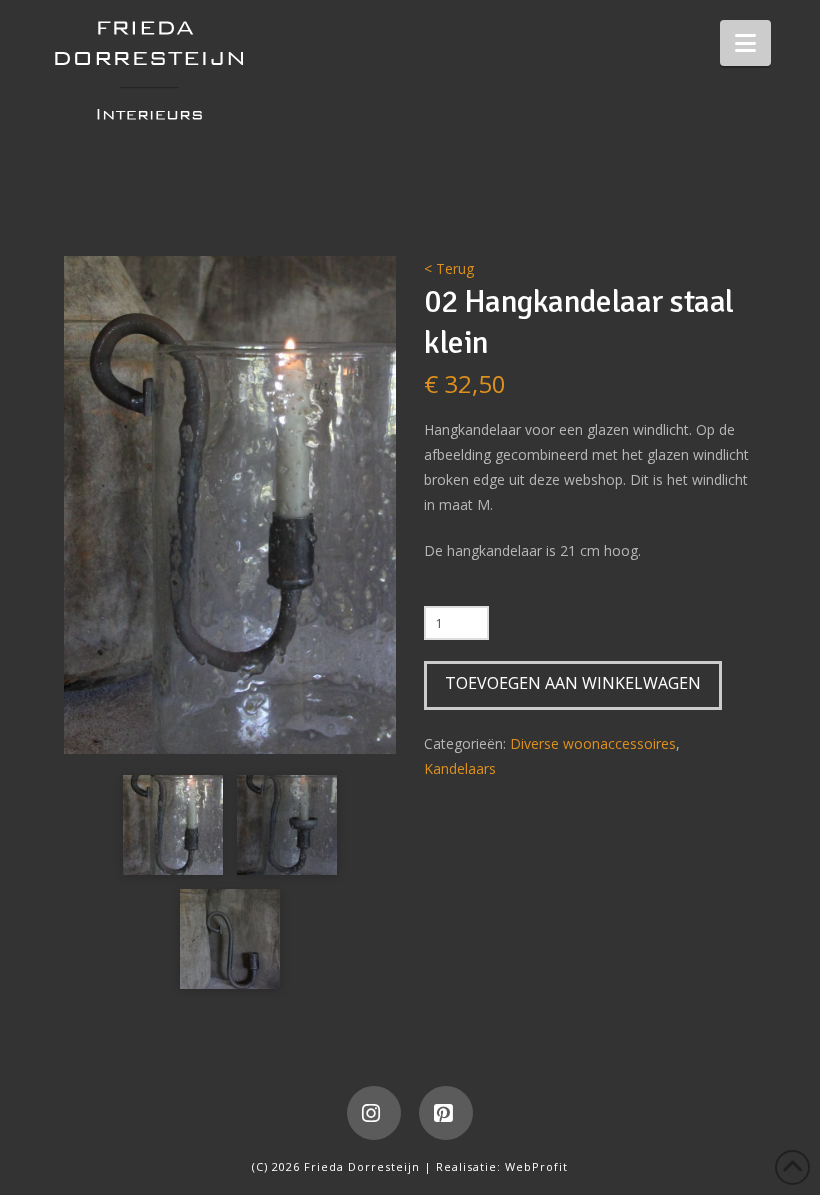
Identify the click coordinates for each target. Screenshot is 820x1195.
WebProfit (536, 1166)
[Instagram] (374, 1113)
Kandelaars (460, 768)
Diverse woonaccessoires (593, 743)
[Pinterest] (446, 1113)
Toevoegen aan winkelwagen (573, 683)
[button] (745, 43)
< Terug (449, 268)
